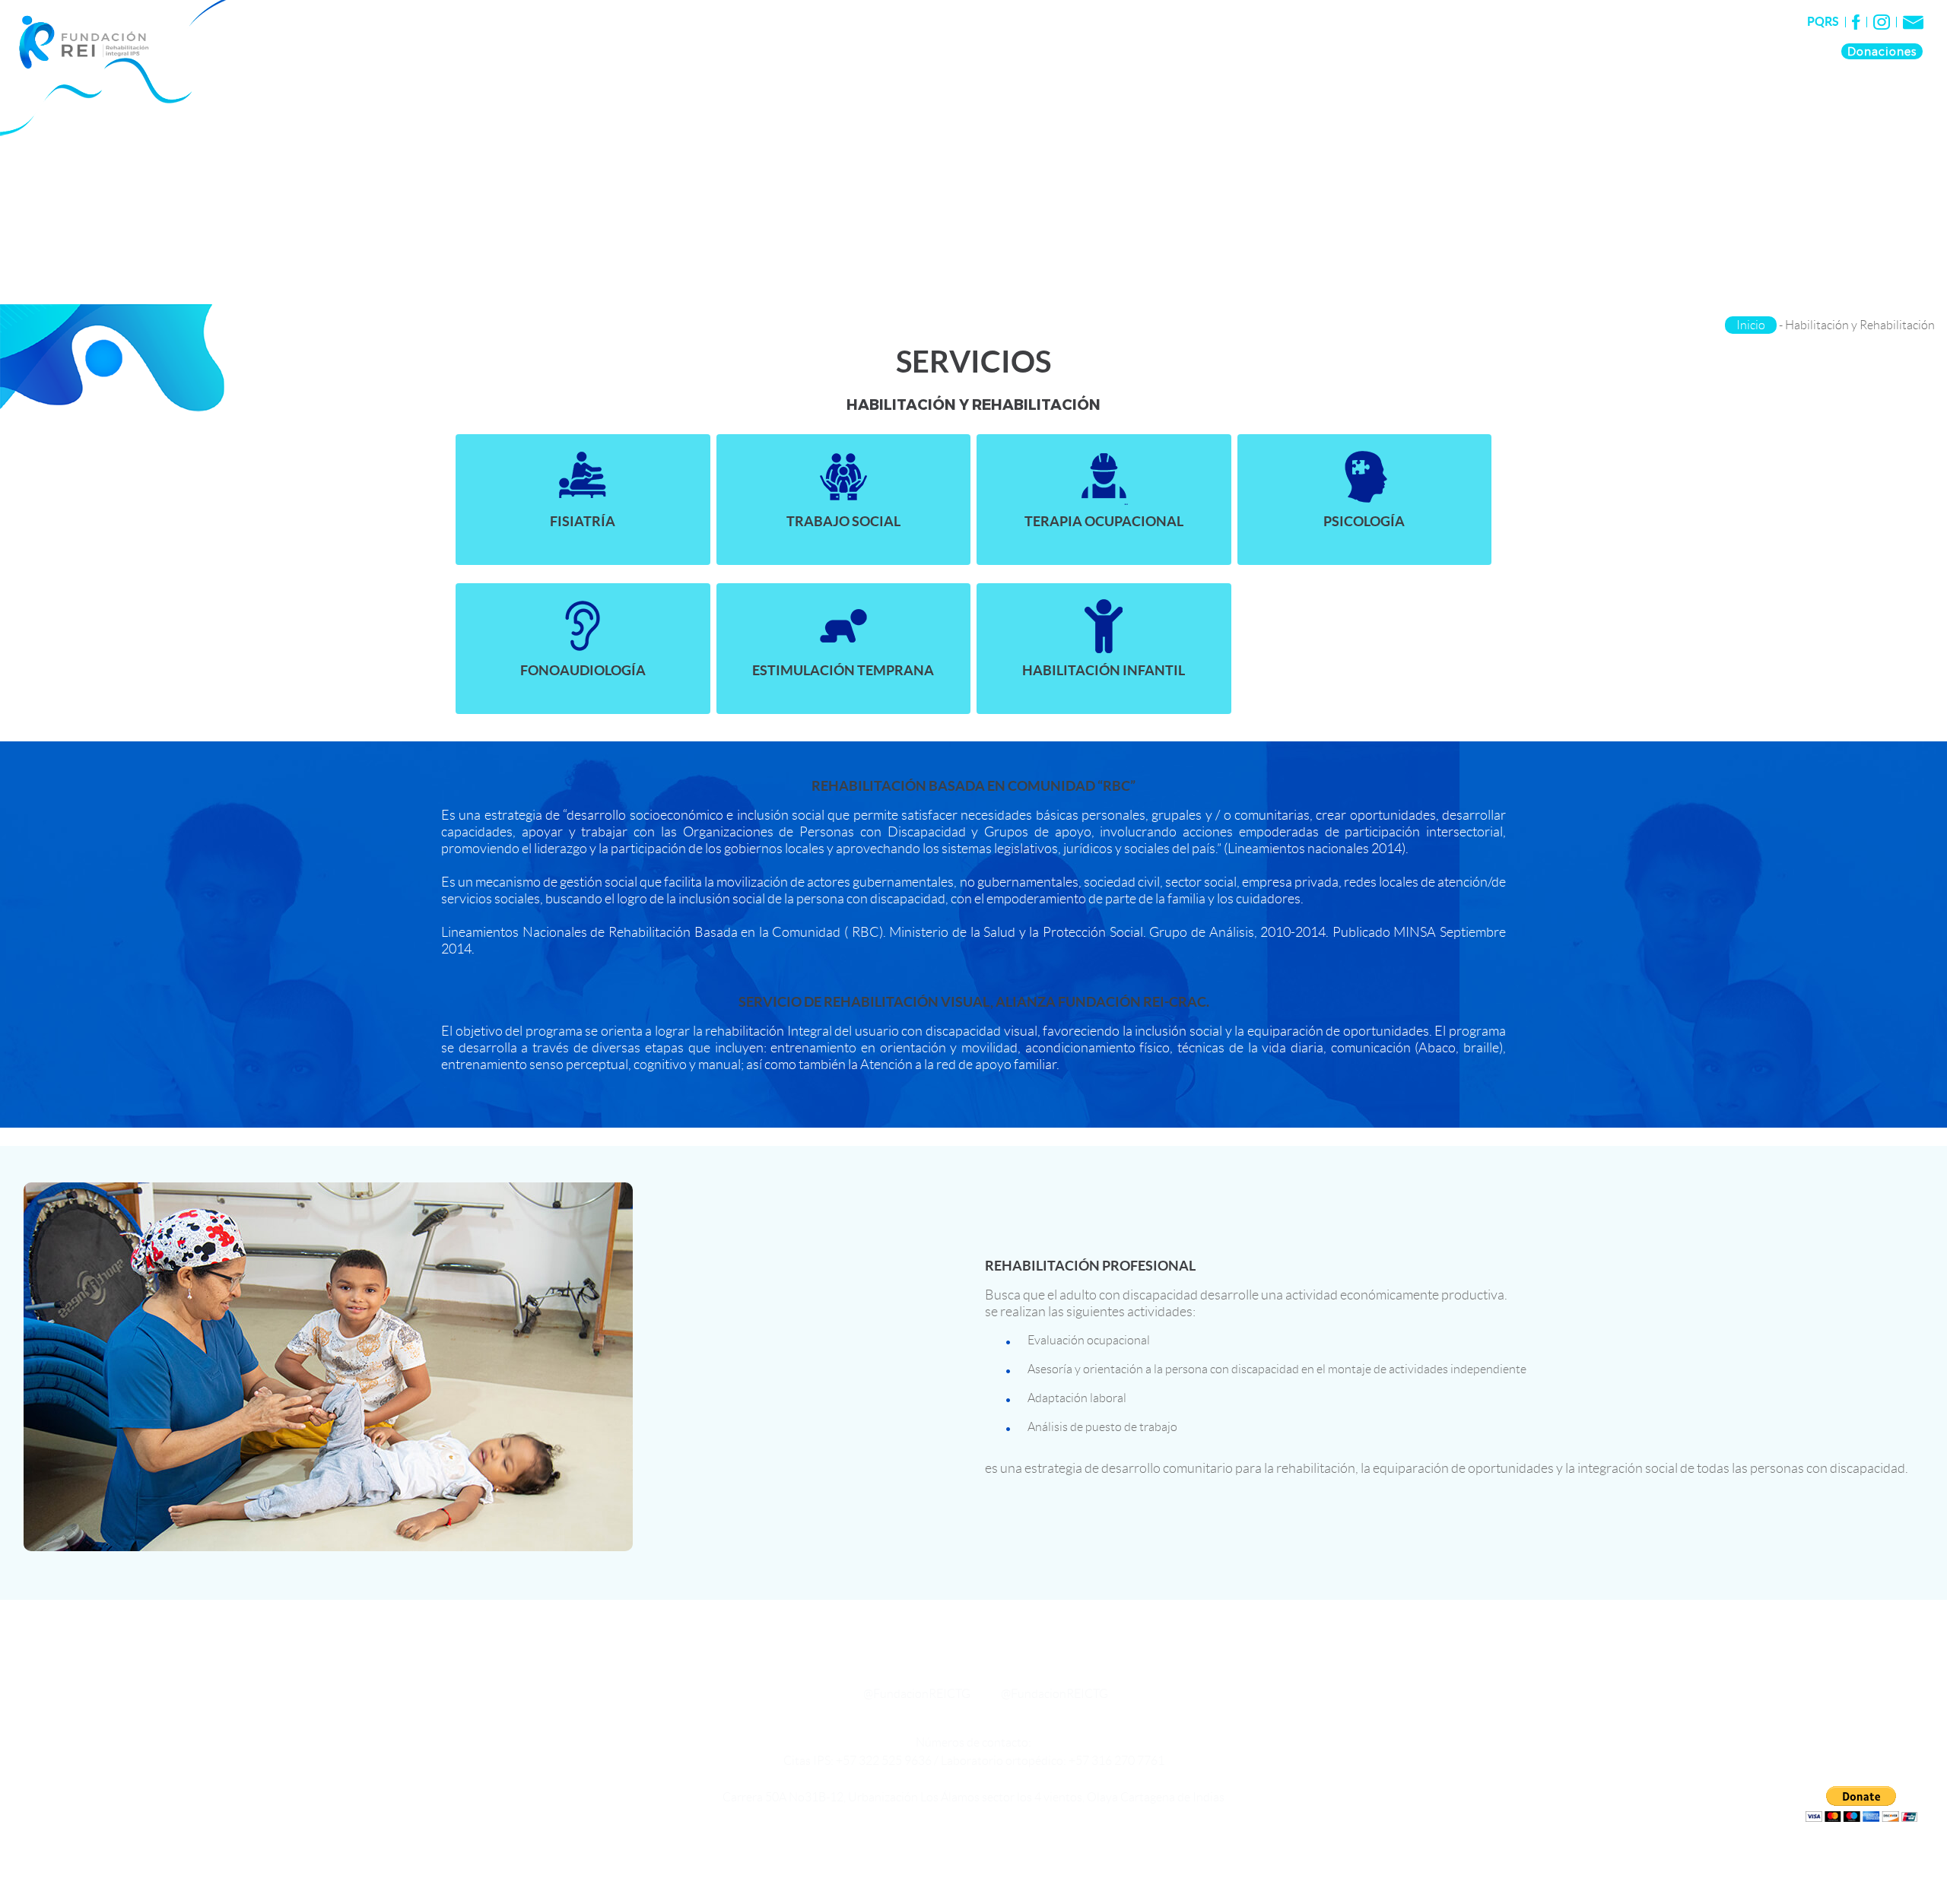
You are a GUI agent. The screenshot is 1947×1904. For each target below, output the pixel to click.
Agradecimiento (1669, 51)
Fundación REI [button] (1224, 51)
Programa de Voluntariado (1523, 51)
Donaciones (1882, 51)
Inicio (1751, 325)
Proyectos (1398, 51)
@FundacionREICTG (917, 1694)
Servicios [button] (1319, 51)
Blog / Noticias (1779, 51)
